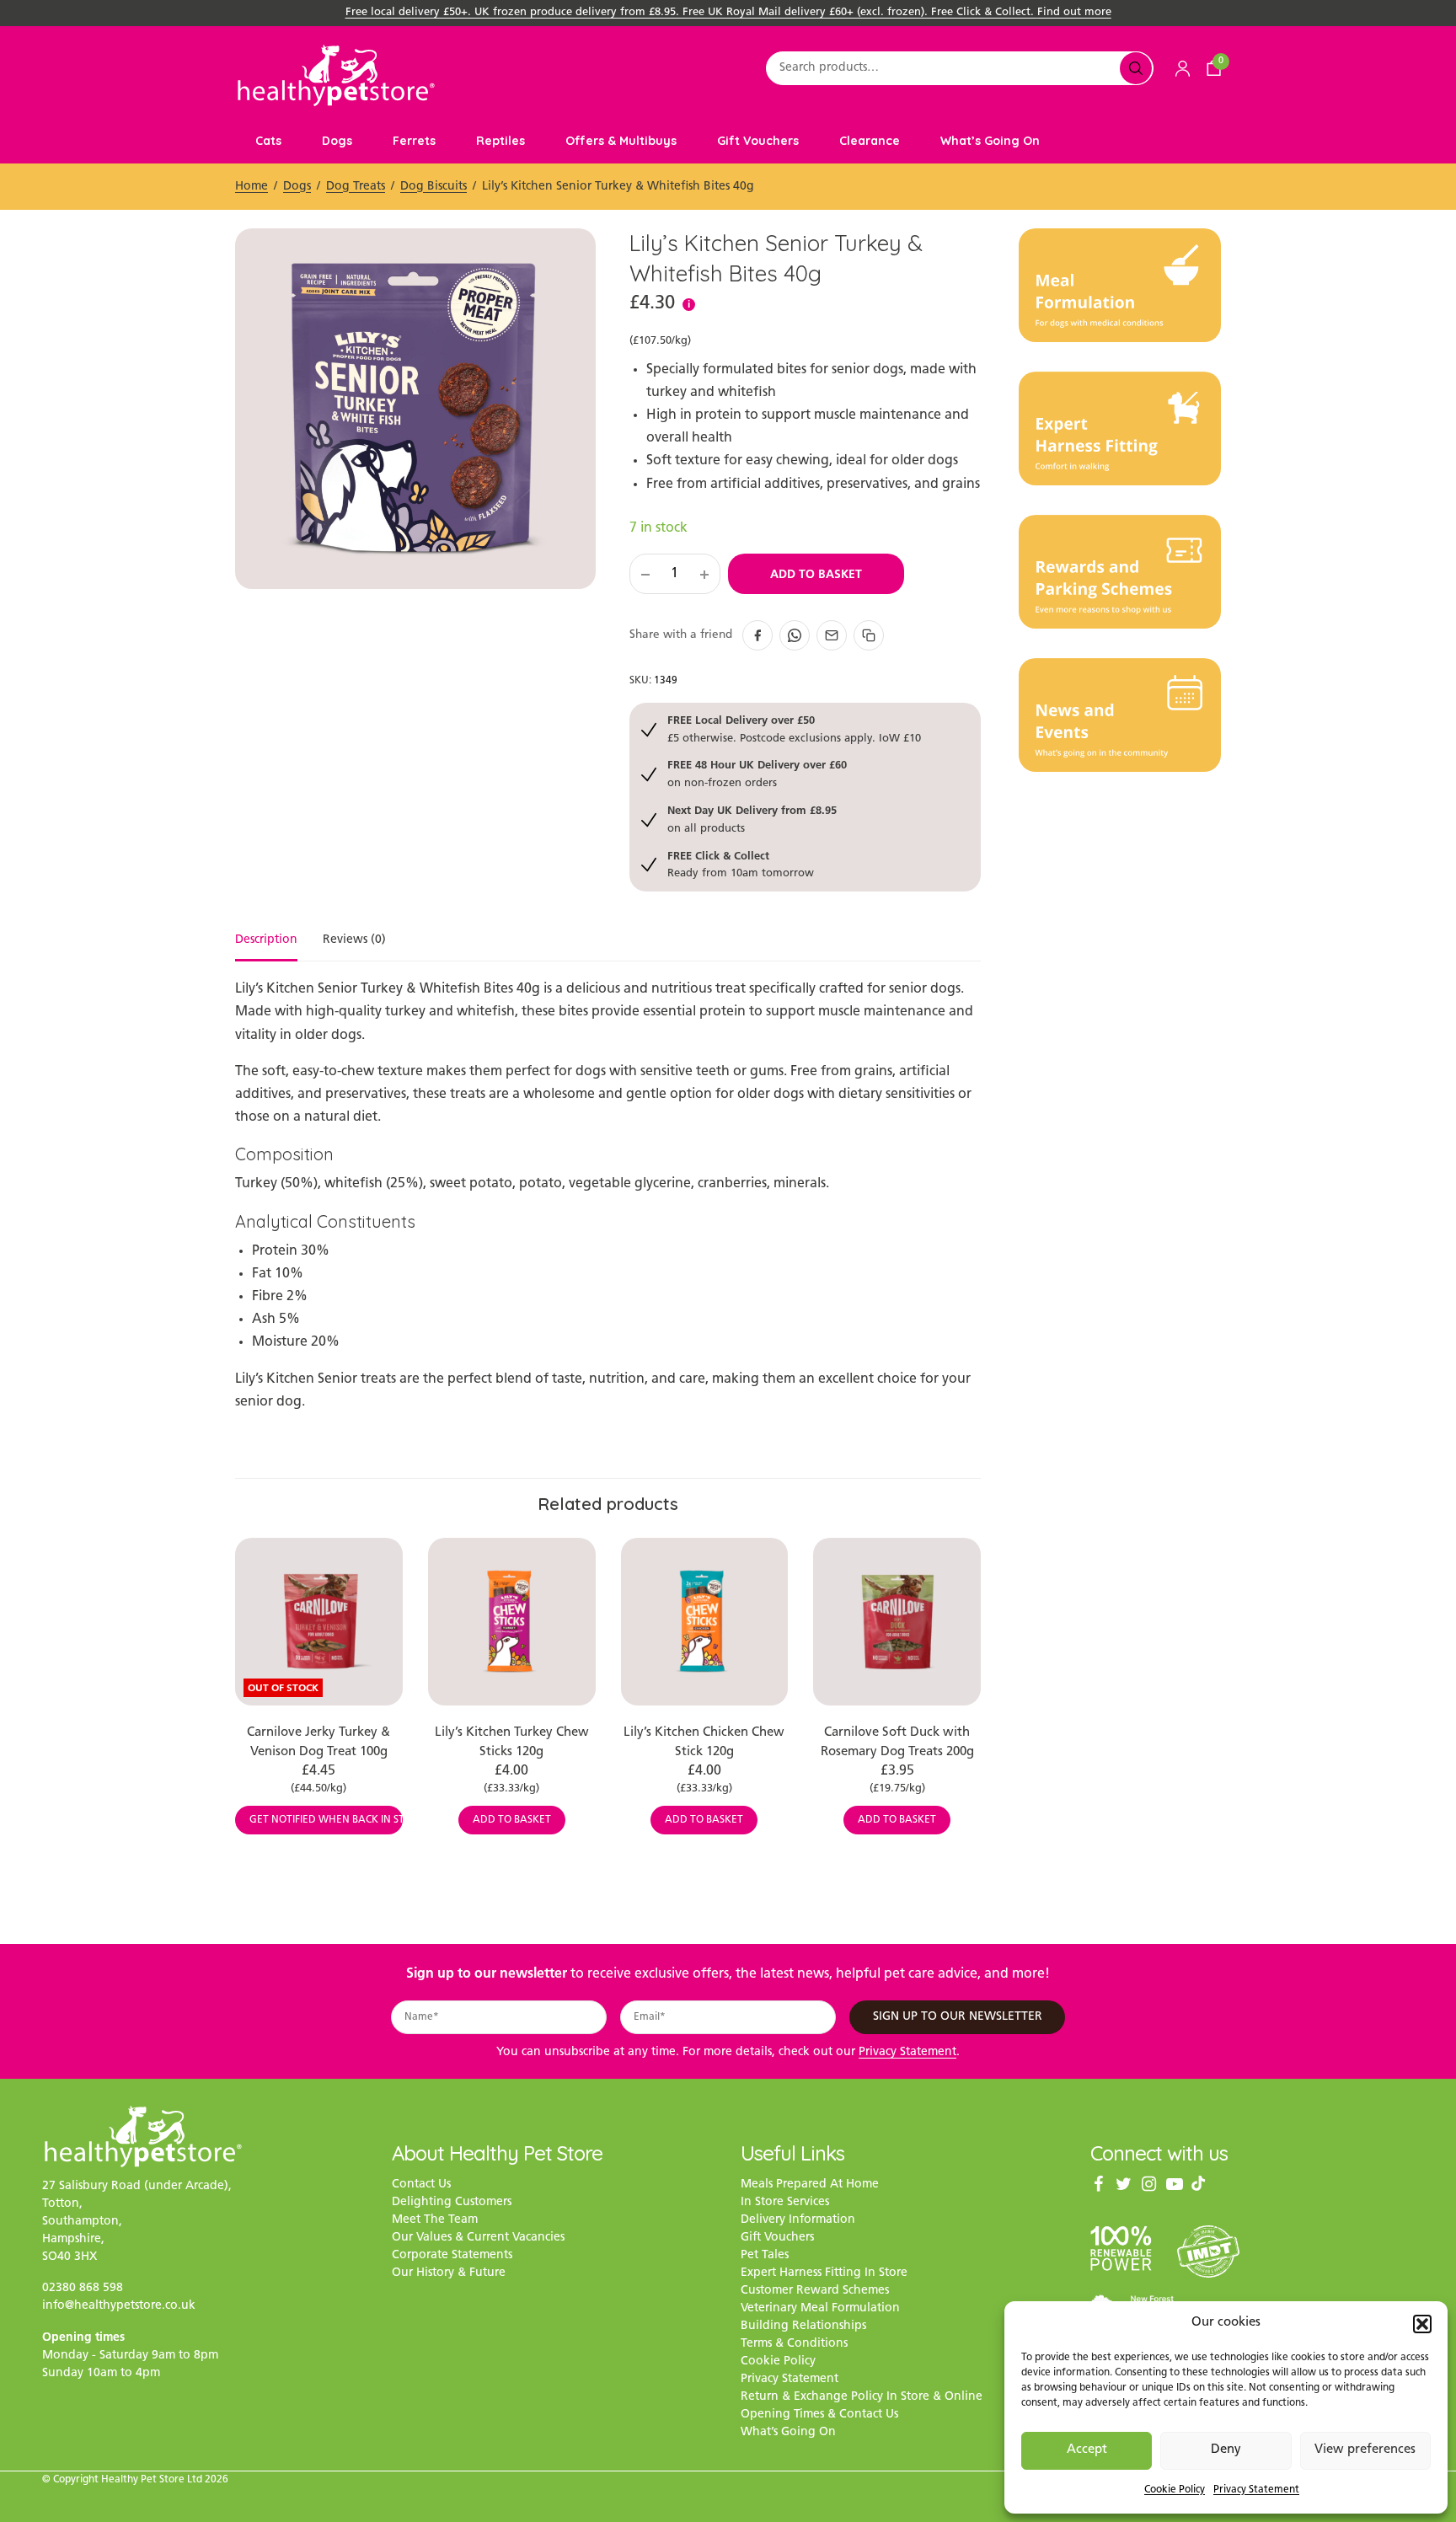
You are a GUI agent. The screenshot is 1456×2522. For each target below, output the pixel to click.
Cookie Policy (1175, 2490)
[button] (1422, 2324)
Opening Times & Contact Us (819, 2415)
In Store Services (785, 2203)
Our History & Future (449, 2274)
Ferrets (414, 141)
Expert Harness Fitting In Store (824, 2274)
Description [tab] (266, 940)
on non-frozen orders (757, 773)
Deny (1226, 2450)
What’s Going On (990, 141)
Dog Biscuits (434, 187)
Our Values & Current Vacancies (478, 2238)
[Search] (1136, 68)
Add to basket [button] (512, 1820)
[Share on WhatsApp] (795, 635)
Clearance (870, 141)
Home (252, 187)
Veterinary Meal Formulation (820, 2309)
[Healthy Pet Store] (336, 75)
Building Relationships (803, 2327)
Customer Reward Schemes (815, 2292)
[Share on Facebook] (757, 635)
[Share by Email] (832, 635)
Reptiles (500, 141)
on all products (752, 819)
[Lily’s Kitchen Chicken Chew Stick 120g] (705, 1622)
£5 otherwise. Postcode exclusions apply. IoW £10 (794, 728)
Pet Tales (765, 2256)
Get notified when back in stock (326, 1820)
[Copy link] (869, 635)
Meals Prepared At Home (810, 2185)
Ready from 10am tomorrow (741, 864)
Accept (1087, 2450)
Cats (268, 141)
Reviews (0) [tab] (354, 940)
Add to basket (816, 574)
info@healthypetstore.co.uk (119, 2307)
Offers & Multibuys (621, 141)
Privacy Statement (1256, 2490)
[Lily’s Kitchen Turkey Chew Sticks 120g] (512, 1622)
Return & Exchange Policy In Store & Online (862, 2398)
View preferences (1365, 2450)
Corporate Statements (452, 2256)
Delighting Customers (452, 2203)
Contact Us (421, 2185)
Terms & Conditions (794, 2345)
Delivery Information (798, 2221)
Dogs (337, 141)
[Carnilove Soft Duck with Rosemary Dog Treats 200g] (897, 1622)
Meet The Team (435, 2221)
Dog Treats (356, 187)
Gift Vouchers (758, 141)
